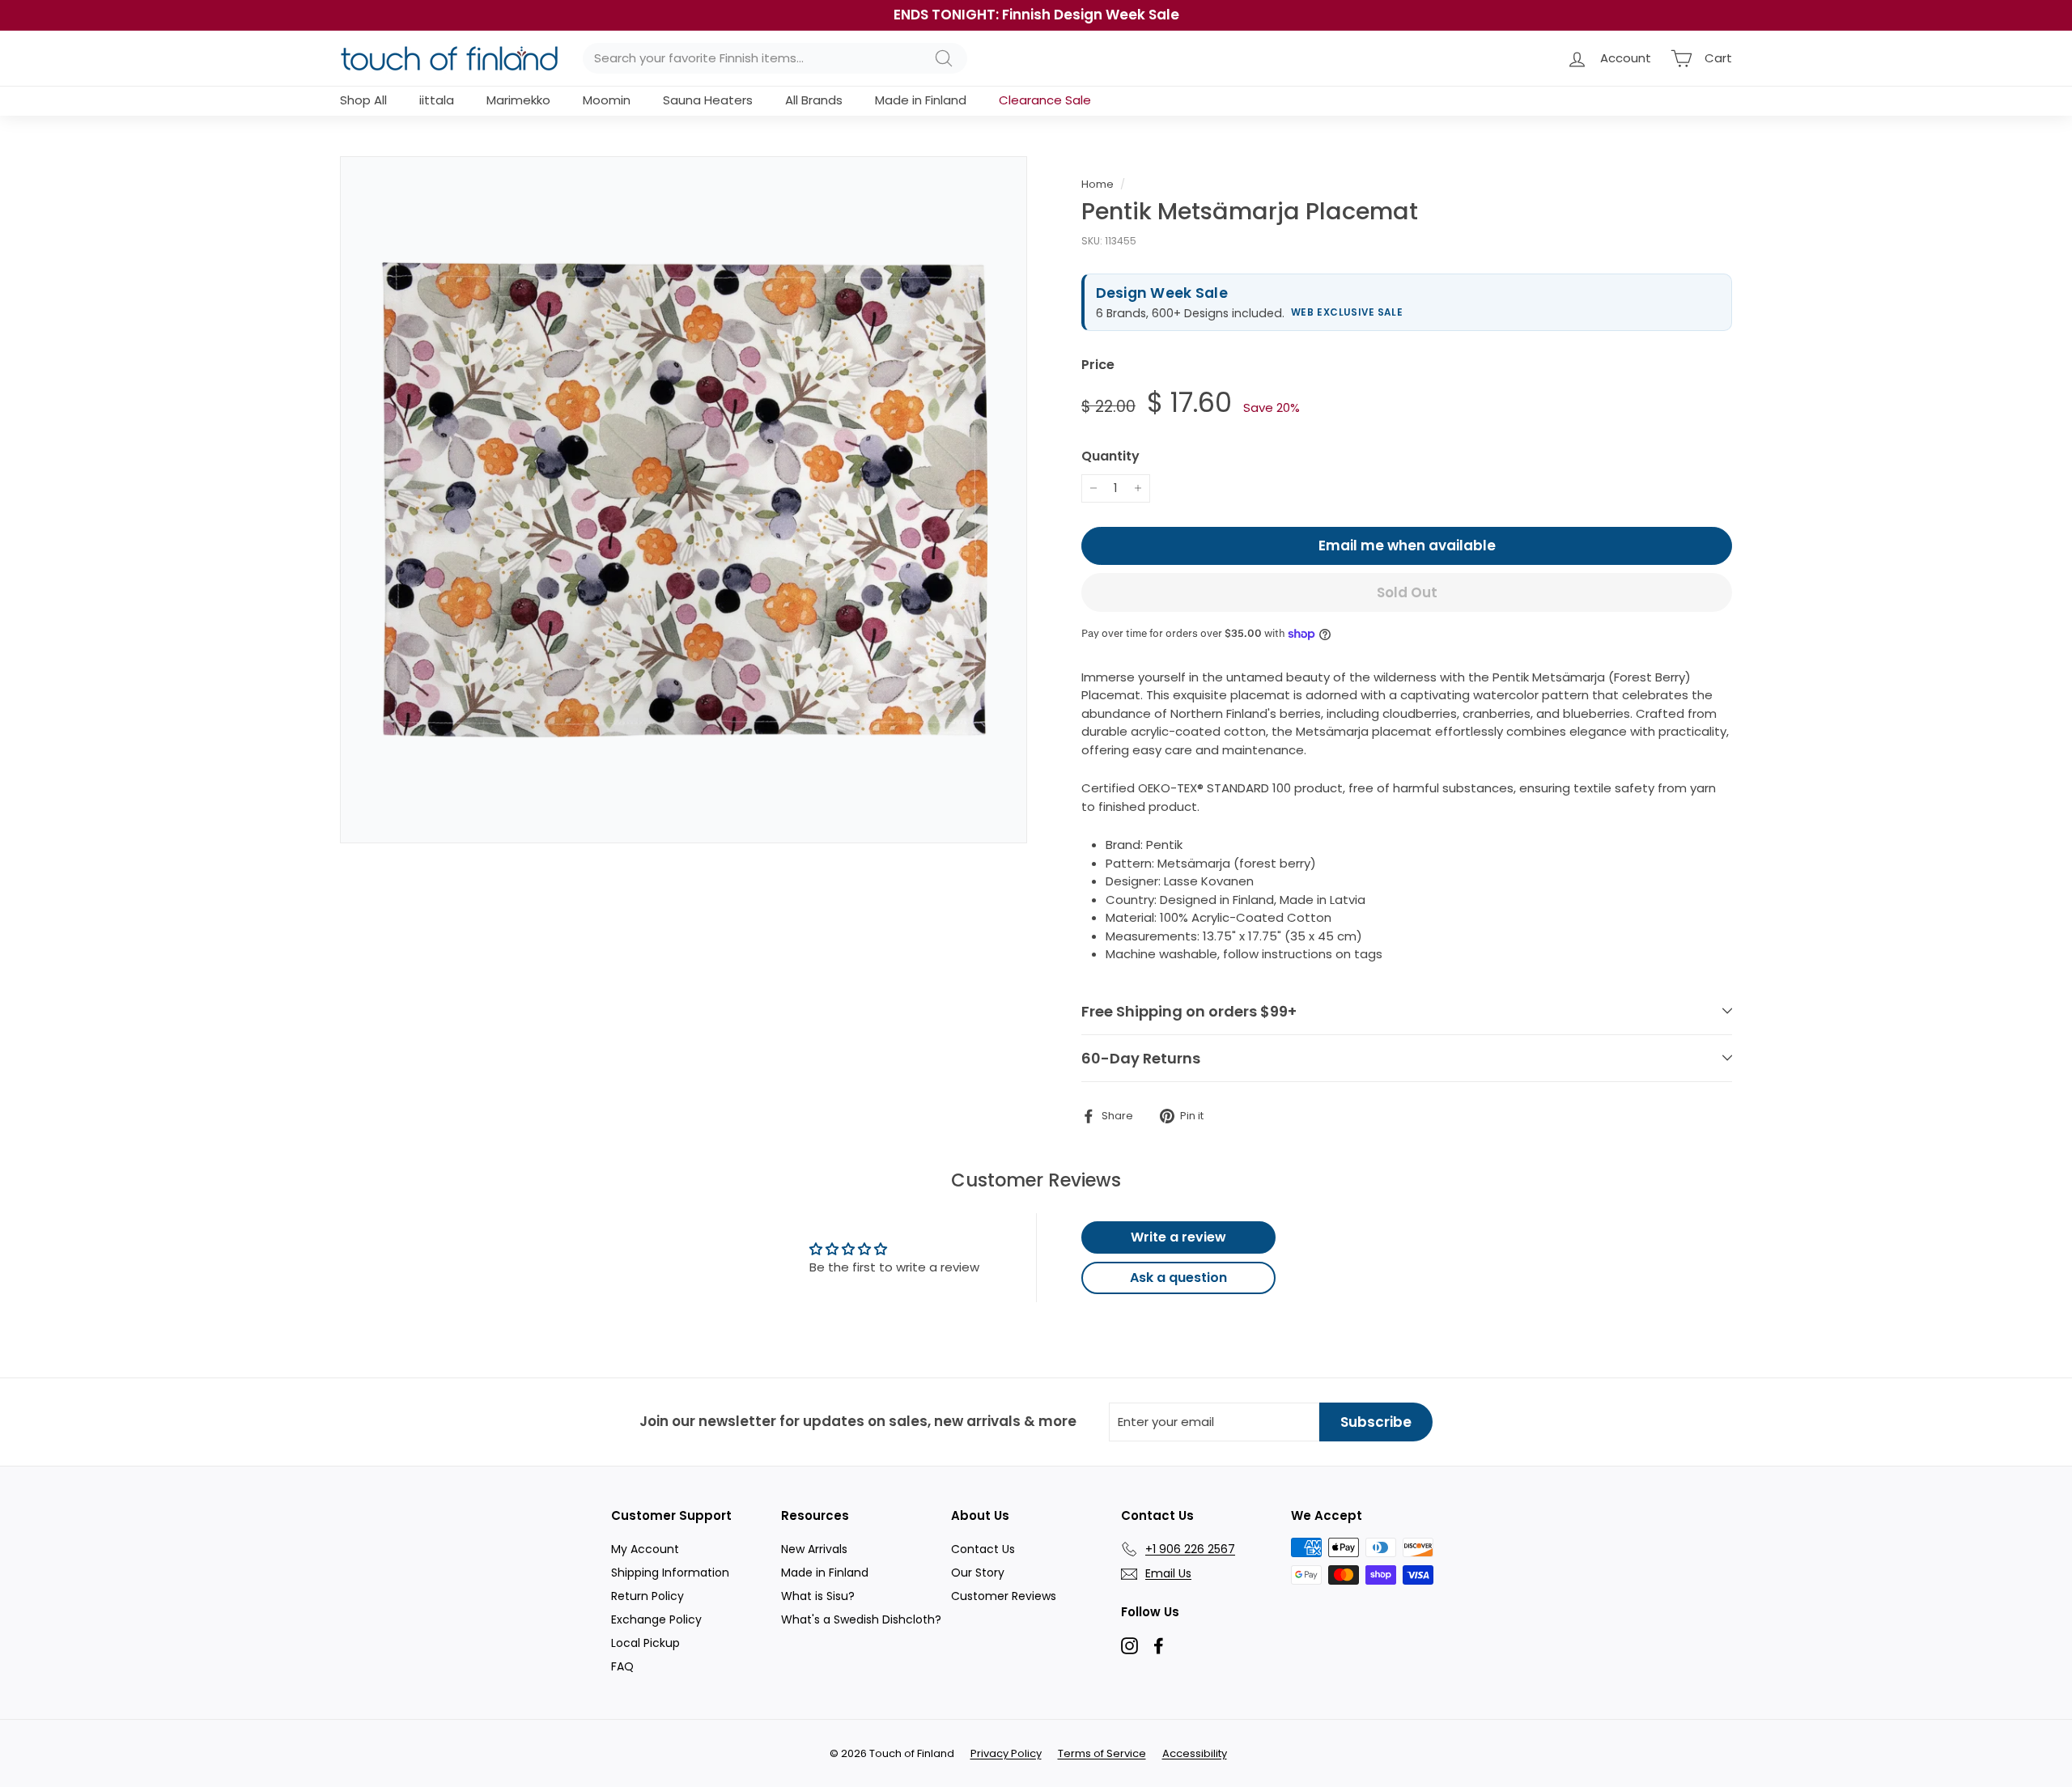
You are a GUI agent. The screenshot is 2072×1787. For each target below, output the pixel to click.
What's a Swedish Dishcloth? (861, 1619)
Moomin (607, 100)
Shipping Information (670, 1573)
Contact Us (983, 1549)
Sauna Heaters (708, 100)
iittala (437, 100)
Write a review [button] (1178, 1237)
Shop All (363, 100)
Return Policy (647, 1596)
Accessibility (1195, 1753)
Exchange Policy (656, 1619)
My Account (645, 1549)
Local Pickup (645, 1643)
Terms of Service (1102, 1753)
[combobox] (775, 59)
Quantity (1110, 456)
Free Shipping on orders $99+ (1189, 1011)
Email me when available (1407, 545)
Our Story (978, 1573)
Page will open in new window (1129, 1646)
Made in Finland (921, 100)
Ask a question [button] (1178, 1278)
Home (1098, 184)
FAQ (622, 1666)
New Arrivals (814, 1549)
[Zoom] (684, 500)
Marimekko (518, 100)
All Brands (814, 100)
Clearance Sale (1045, 100)
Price (1098, 365)
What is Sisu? (818, 1596)
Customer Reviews (1004, 1596)
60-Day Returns (1141, 1058)
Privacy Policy (1006, 1753)
